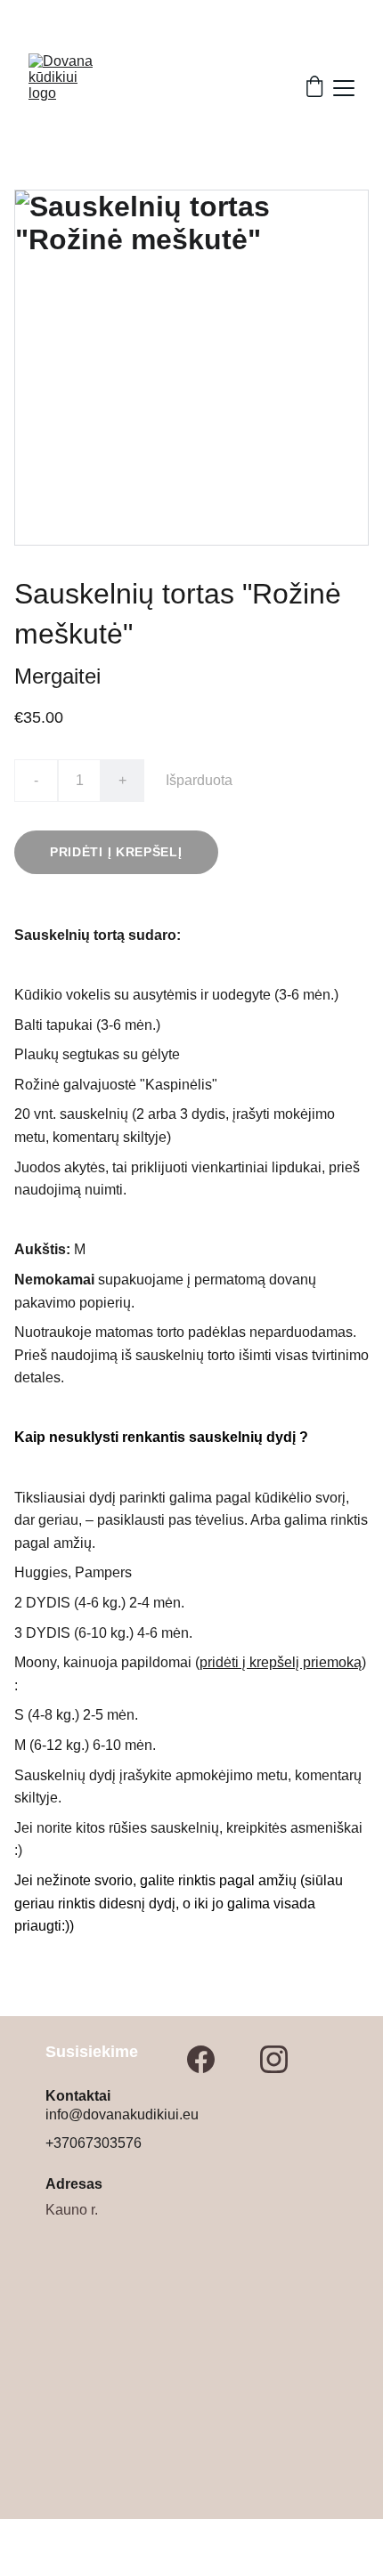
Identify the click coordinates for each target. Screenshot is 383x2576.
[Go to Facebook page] (201, 2059)
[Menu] (344, 88)
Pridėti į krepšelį (116, 852)
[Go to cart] (314, 88)
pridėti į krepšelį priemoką (281, 1662)
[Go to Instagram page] (274, 2059)
